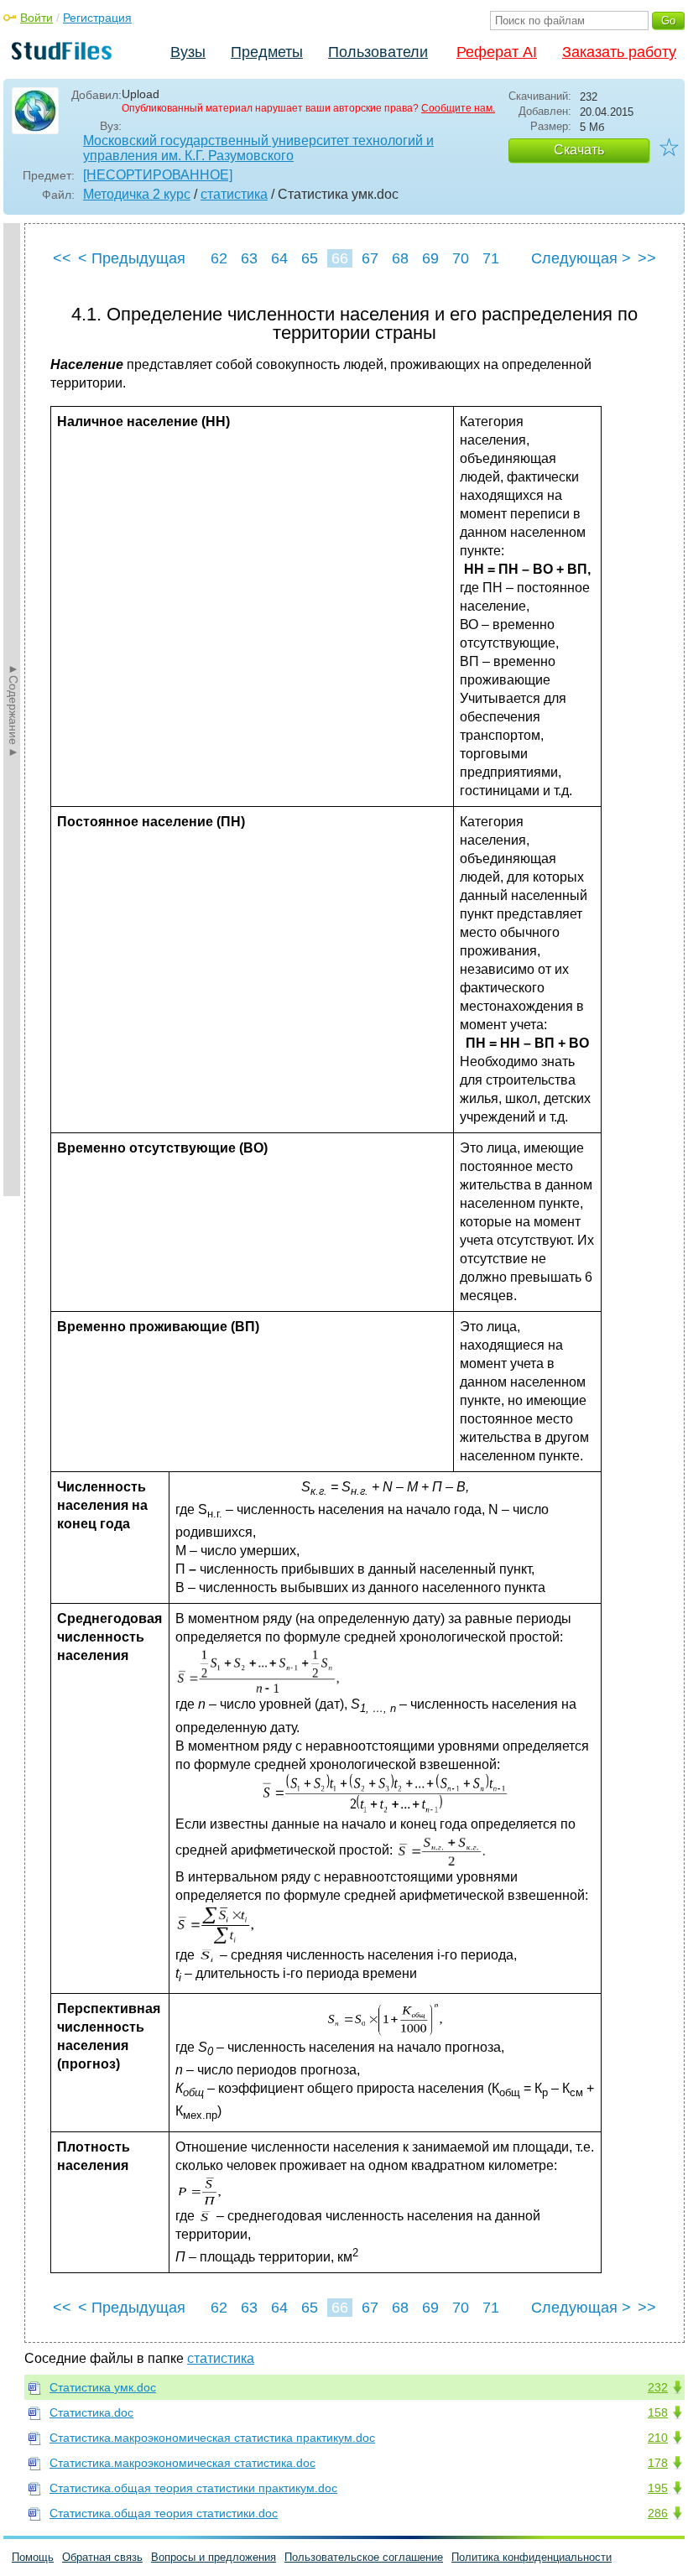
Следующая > (581, 258)
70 (461, 258)
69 (430, 258)
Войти (36, 18)
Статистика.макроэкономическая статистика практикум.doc (212, 2438)
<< (62, 258)
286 (658, 2513)
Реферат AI (497, 52)
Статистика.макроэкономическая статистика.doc (182, 2463)
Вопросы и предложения (214, 2557)
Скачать (579, 150)
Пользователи (378, 52)
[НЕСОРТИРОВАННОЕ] (158, 175)
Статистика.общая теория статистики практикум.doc (193, 2488)
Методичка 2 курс (137, 194)
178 (658, 2463)
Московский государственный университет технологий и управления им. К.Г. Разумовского (258, 148)
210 (658, 2438)
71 (491, 258)
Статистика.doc (91, 2412)
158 (658, 2412)
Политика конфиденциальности (532, 2557)
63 (249, 258)
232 (658, 2387)
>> (647, 258)
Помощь (33, 2557)
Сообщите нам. (458, 108)
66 (340, 258)
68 (400, 258)
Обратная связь (102, 2557)
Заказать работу (619, 52)
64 (279, 258)
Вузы (188, 52)
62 (219, 258)
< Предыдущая (132, 258)
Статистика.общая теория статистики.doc (164, 2513)
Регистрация (97, 18)
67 (370, 258)
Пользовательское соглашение (364, 2557)
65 (310, 258)
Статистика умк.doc (103, 2387)
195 (658, 2488)
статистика (234, 194)
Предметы (267, 52)
